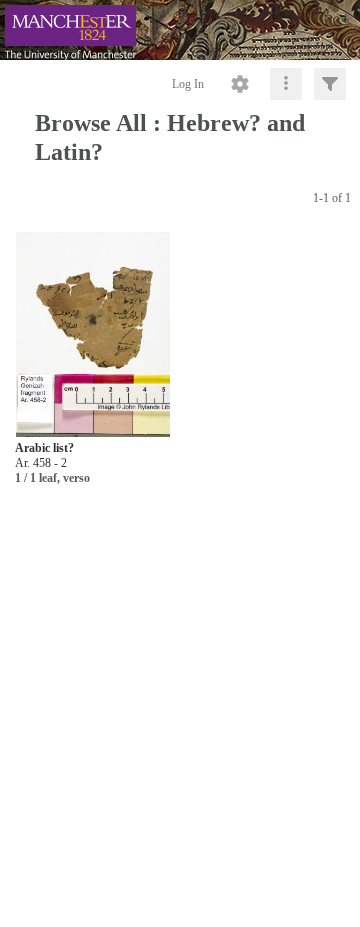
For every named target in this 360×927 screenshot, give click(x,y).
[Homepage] (180, 30)
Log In (188, 84)
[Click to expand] (330, 84)
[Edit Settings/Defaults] (240, 84)
